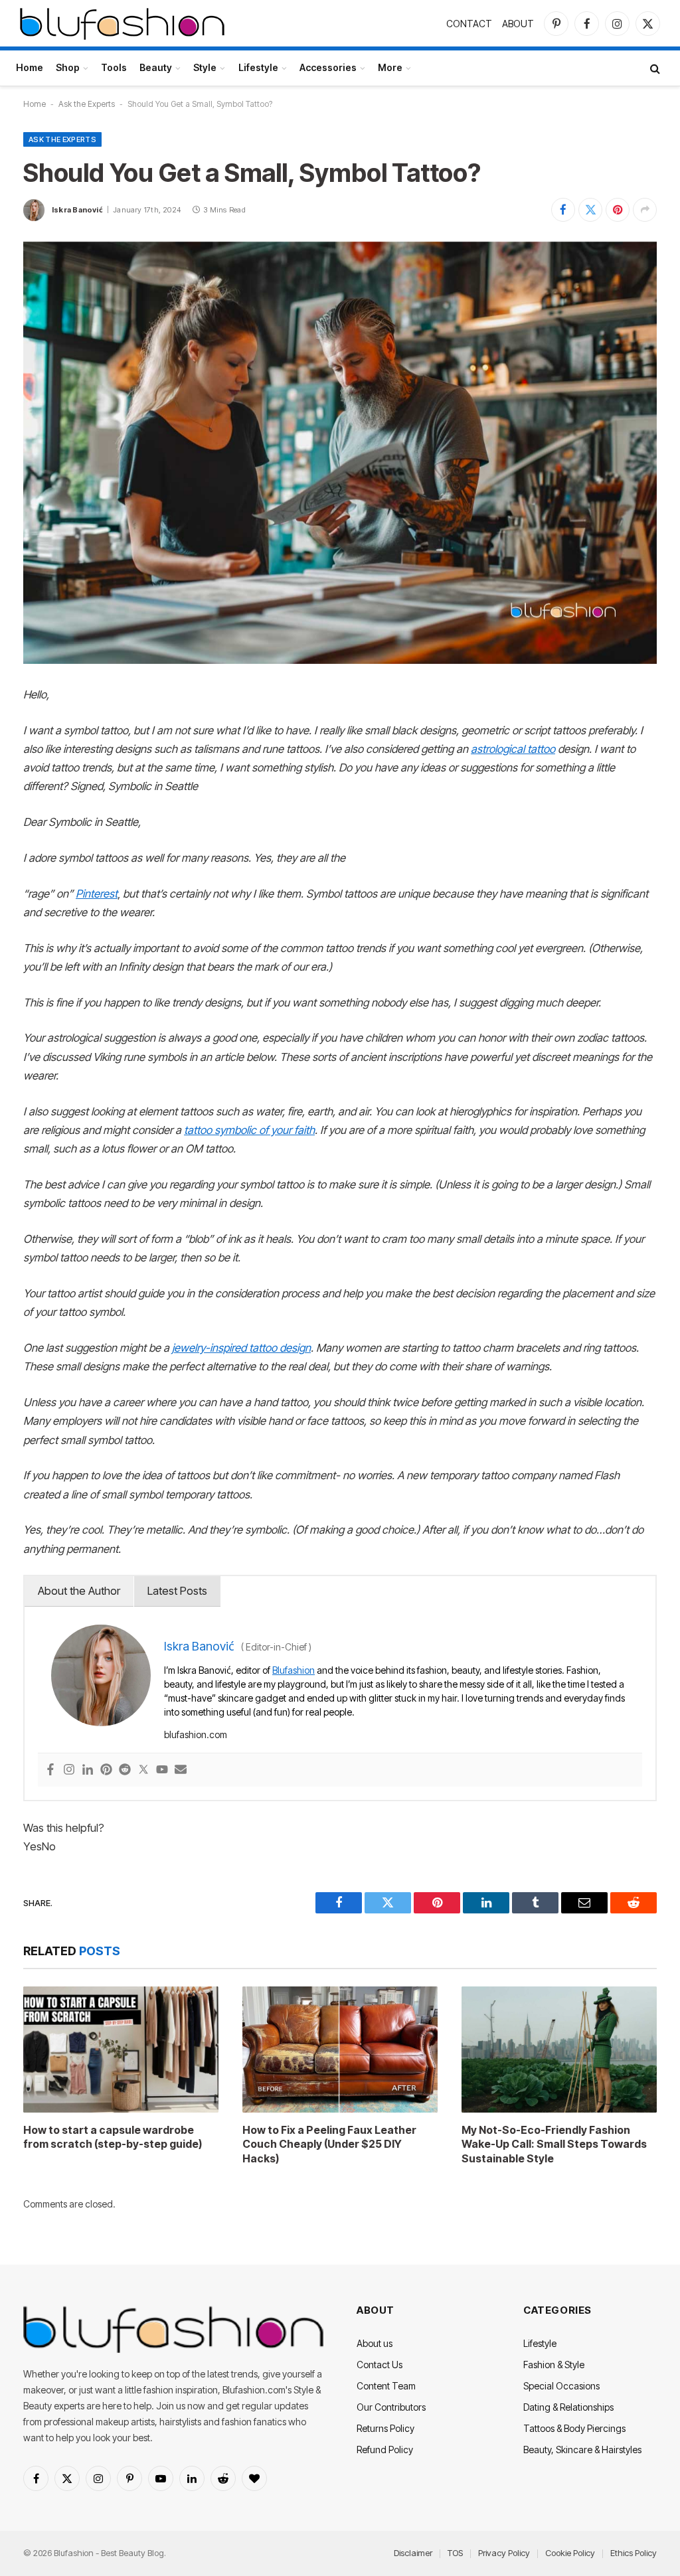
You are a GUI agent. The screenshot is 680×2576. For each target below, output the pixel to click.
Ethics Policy (634, 2553)
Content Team (386, 2386)
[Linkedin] (88, 1770)
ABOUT (518, 24)
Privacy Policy (504, 2553)
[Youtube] (162, 1770)
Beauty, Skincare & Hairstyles (582, 2450)
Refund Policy (385, 2450)
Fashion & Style (554, 2365)
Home (30, 67)
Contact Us (380, 2365)
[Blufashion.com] (122, 23)
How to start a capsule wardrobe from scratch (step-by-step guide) (113, 2137)
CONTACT (469, 24)
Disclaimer (413, 2553)
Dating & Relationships (568, 2407)
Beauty (156, 67)
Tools (114, 67)
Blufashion (294, 1670)
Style (205, 67)
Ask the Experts (87, 104)
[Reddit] (125, 1770)
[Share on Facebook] (563, 210)
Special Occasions (561, 2386)
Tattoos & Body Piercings (574, 2428)
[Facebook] (50, 1770)
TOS (455, 2553)
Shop (68, 67)
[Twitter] (143, 1770)
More (390, 67)
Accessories (328, 67)
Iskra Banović (77, 210)
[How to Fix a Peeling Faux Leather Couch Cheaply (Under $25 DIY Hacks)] (340, 2050)
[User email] (181, 1770)
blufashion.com (196, 1734)
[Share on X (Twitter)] (590, 210)
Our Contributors (391, 2407)
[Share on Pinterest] (618, 210)
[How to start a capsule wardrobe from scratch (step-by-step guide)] (121, 2050)
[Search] (654, 68)
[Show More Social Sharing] (645, 210)
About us (375, 2343)
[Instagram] (69, 1770)
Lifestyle (258, 67)
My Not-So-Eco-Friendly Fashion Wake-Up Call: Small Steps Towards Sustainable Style (554, 2144)
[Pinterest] (106, 1770)
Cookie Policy (570, 2553)
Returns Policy (385, 2428)
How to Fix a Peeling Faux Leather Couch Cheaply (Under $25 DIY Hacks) (329, 2144)
